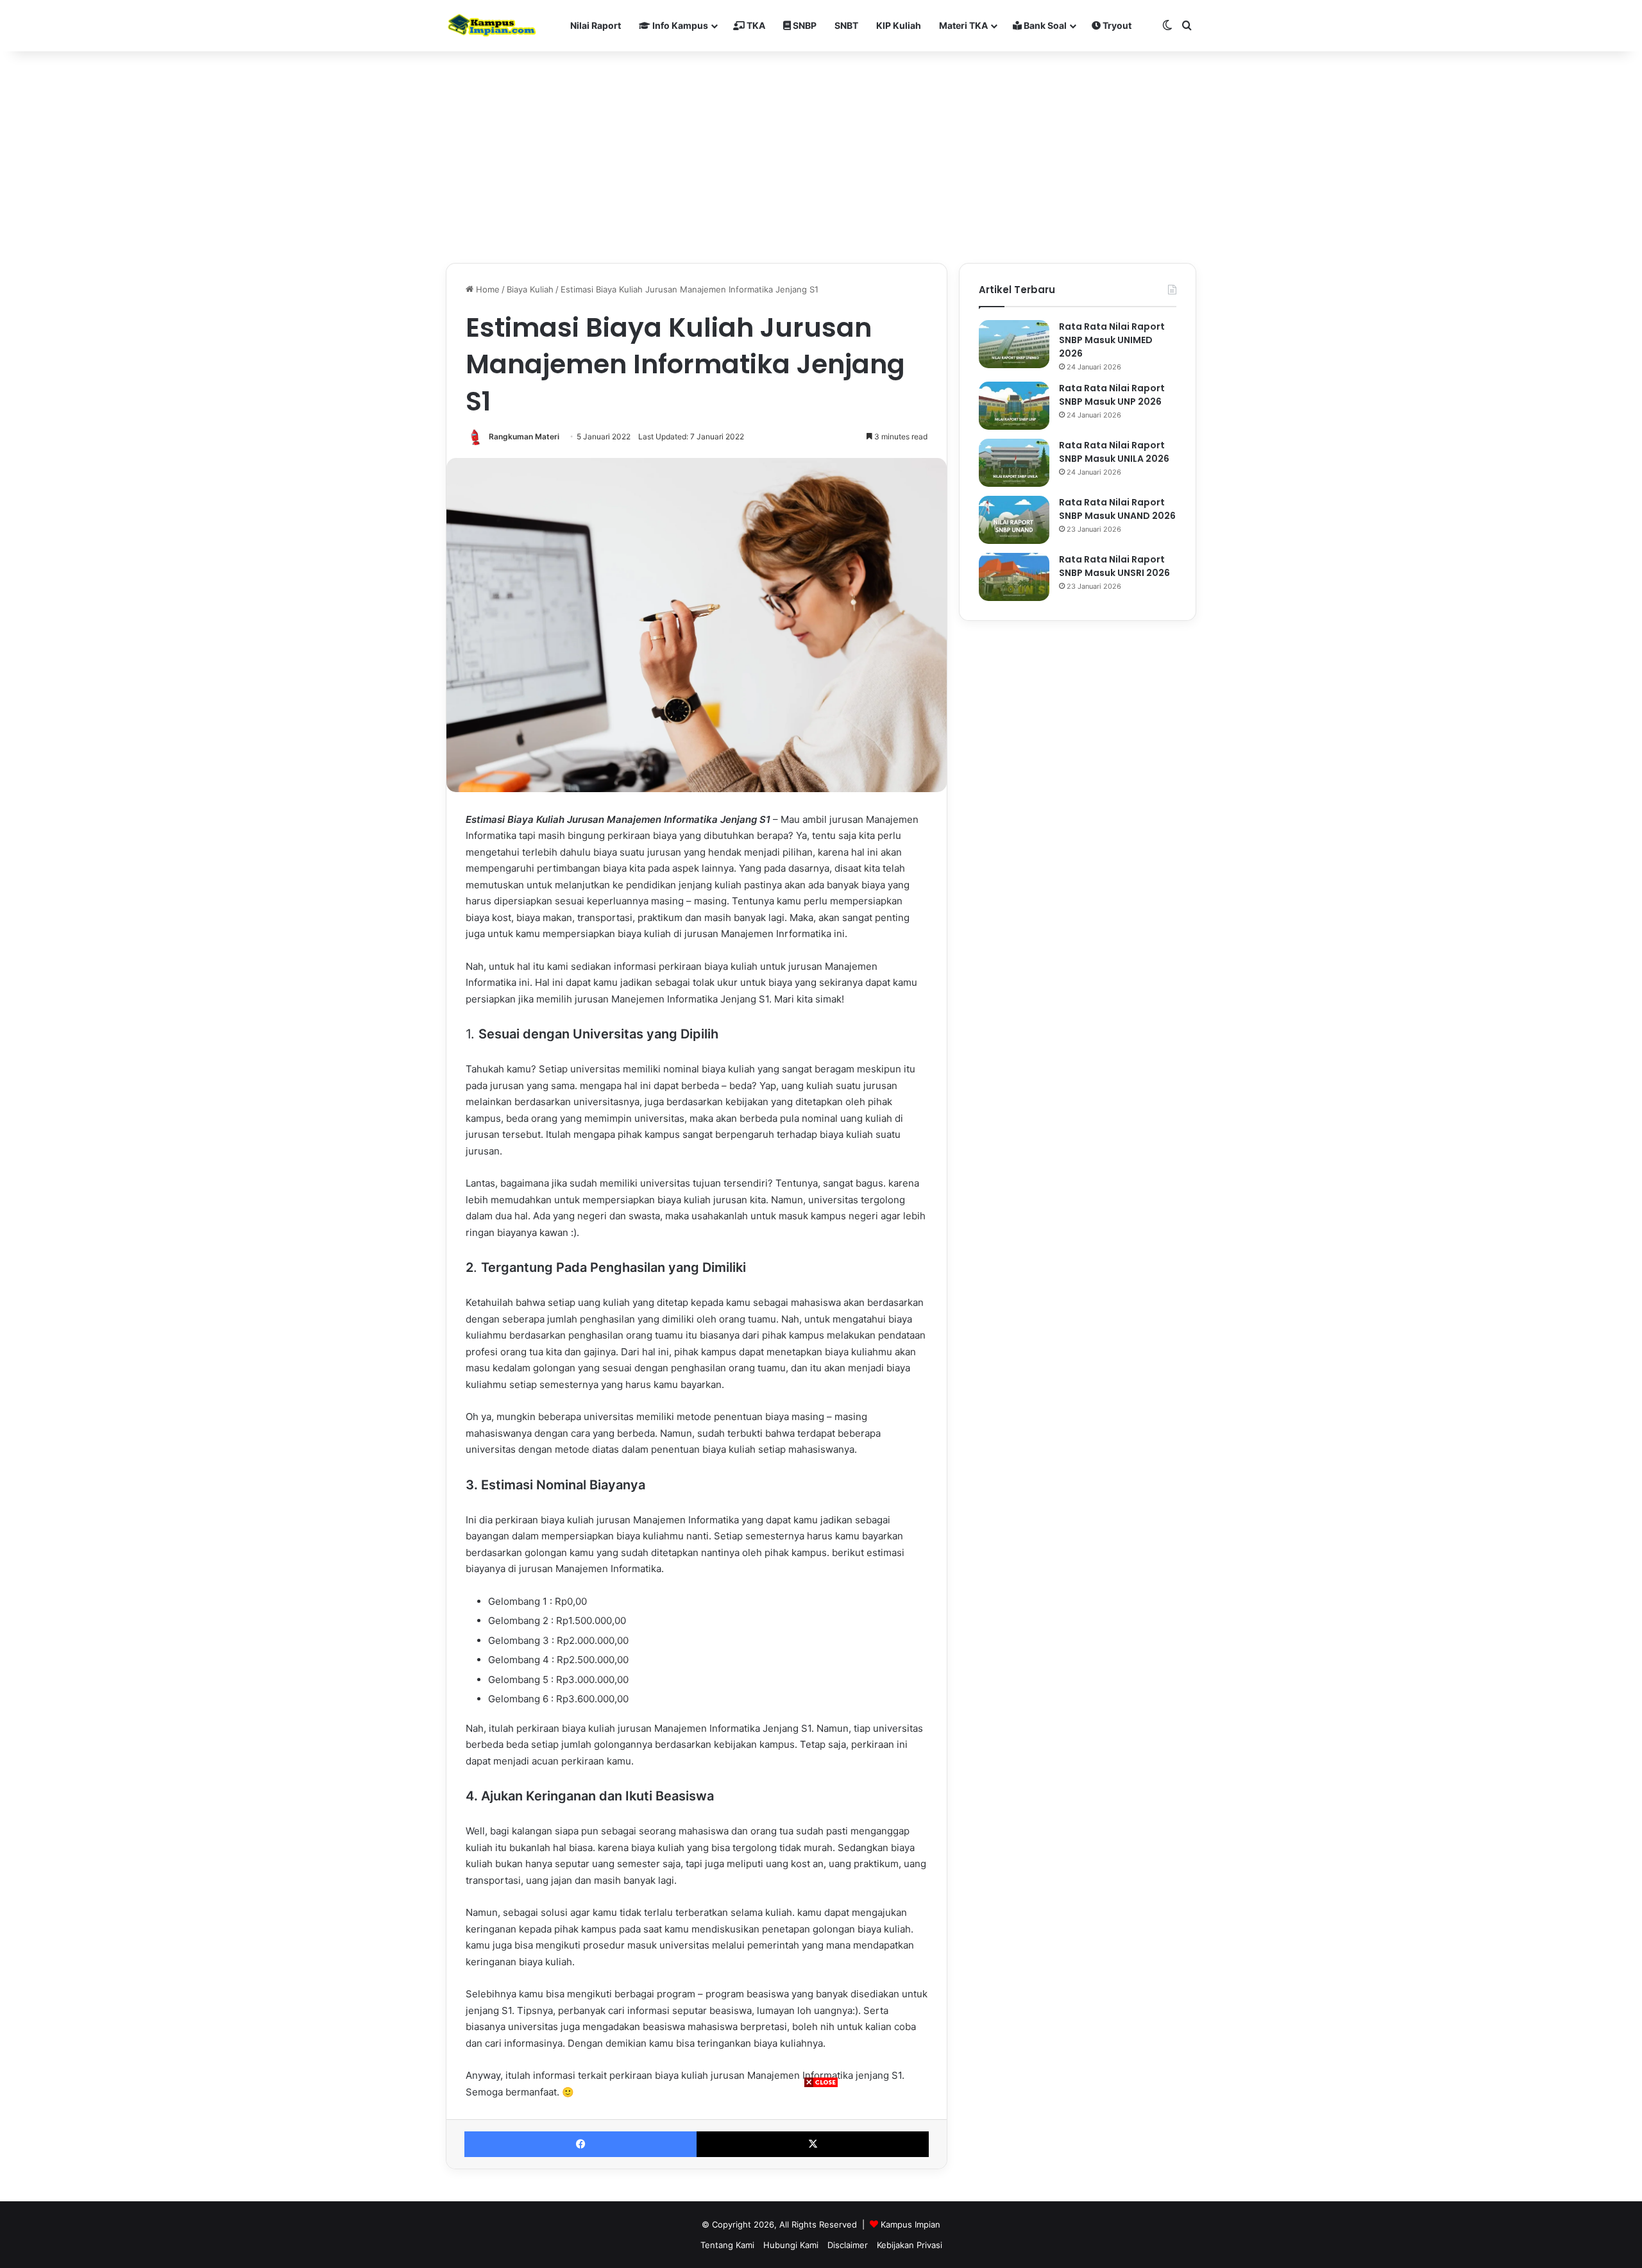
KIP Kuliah (899, 25)
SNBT (846, 25)
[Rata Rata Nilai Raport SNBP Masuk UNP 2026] (1014, 406)
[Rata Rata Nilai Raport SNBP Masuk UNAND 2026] (1014, 520)
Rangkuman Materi (524, 436)
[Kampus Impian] (492, 26)
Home (487, 289)
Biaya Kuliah (530, 289)
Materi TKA (963, 25)
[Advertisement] (821, 2178)
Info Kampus (679, 25)
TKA (755, 25)
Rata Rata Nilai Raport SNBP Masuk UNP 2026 (1112, 395)
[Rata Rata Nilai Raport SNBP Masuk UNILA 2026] (1014, 463)
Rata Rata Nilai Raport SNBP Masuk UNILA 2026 (1114, 452)
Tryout (1116, 25)
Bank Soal (1044, 25)
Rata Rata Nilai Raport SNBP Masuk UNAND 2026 (1117, 509)
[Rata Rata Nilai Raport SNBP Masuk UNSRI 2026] (1014, 577)
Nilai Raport (596, 25)
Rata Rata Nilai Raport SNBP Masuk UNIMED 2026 (1112, 340)
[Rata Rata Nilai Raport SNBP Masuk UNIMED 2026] (1014, 344)
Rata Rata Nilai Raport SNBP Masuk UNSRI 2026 (1114, 566)
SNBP (804, 25)
